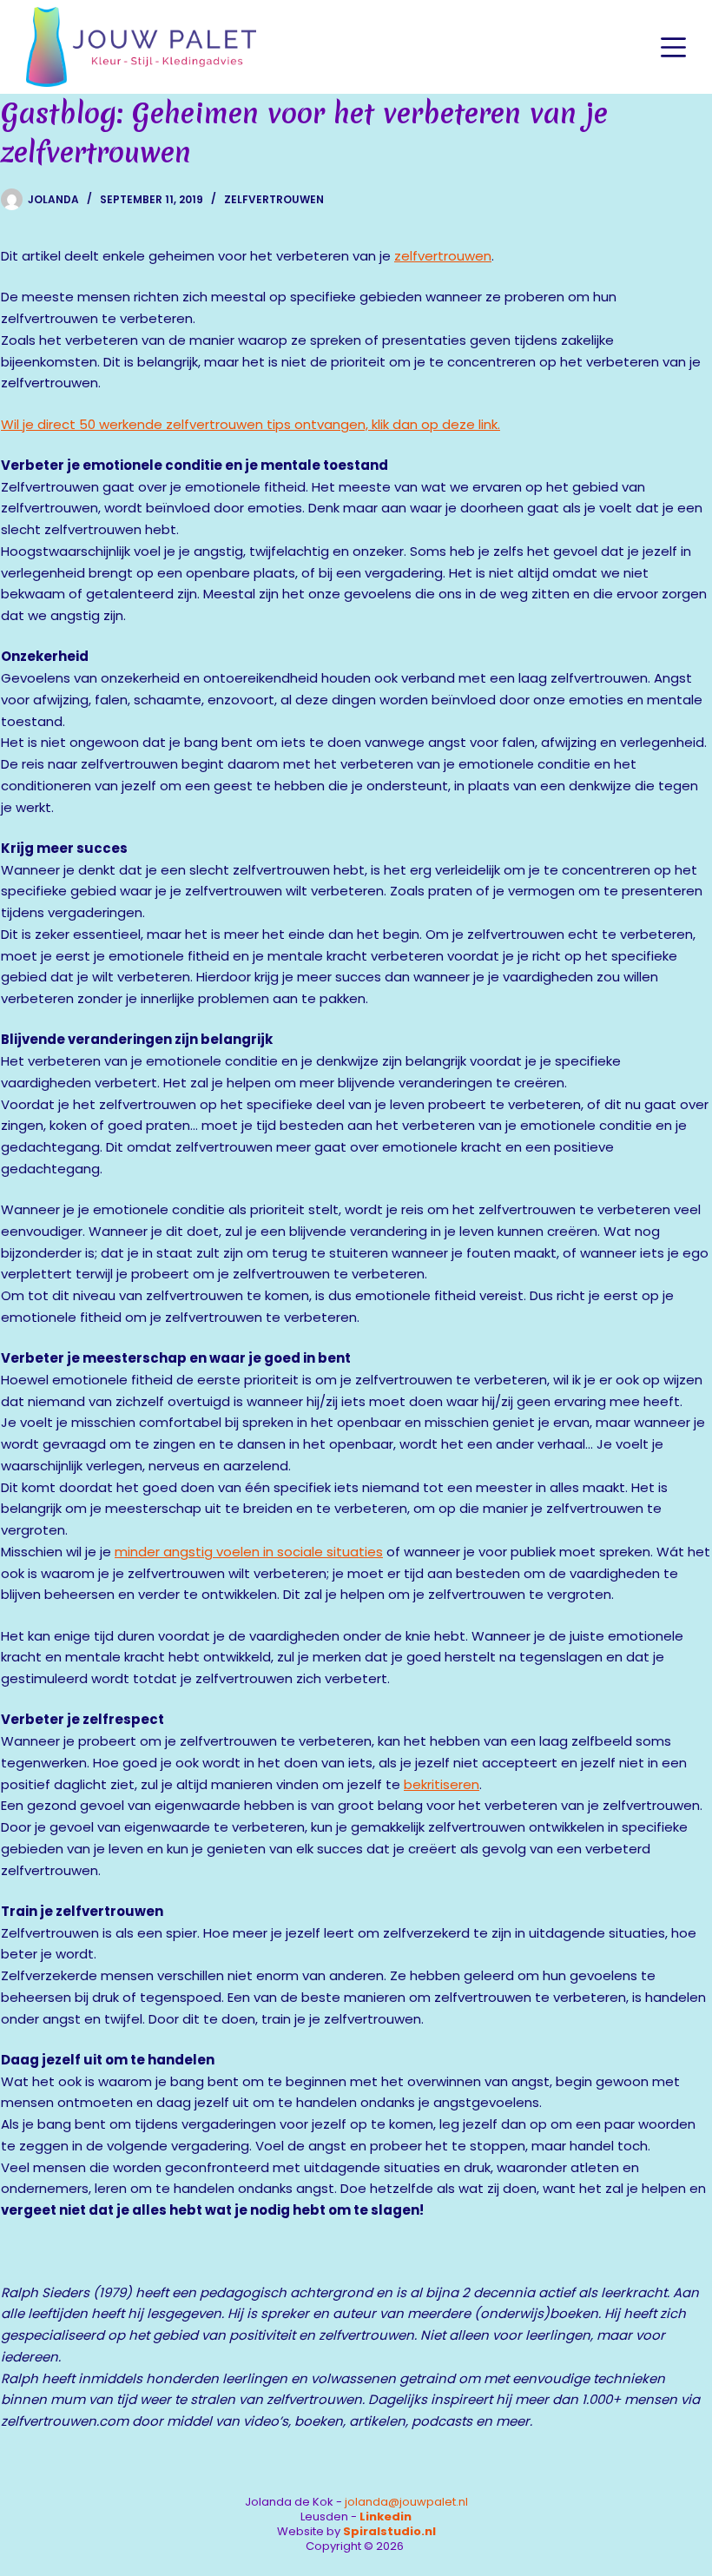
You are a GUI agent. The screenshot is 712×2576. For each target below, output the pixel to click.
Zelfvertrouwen (274, 199)
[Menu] (673, 47)
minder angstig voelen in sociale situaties (249, 1552)
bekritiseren (442, 1784)
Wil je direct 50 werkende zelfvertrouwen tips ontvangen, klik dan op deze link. (251, 424)
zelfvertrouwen (443, 256)
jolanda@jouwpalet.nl (406, 2502)
